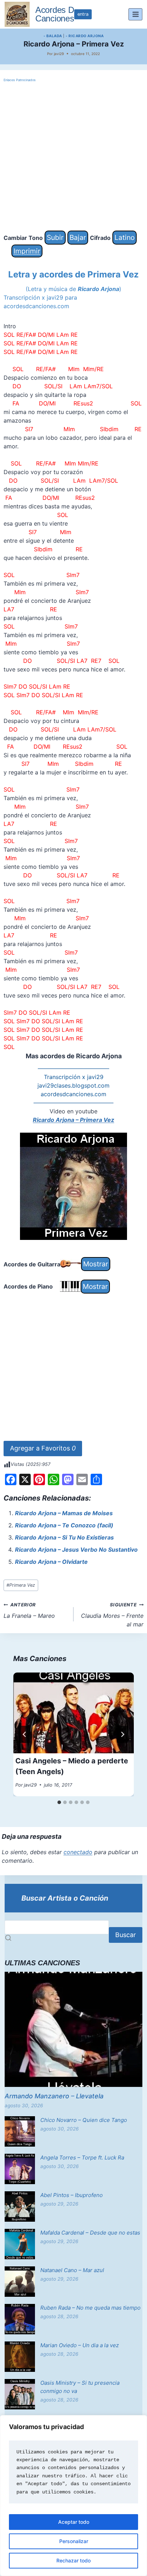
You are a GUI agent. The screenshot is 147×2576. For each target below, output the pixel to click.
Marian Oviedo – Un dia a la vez (80, 2345)
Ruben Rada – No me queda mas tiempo (90, 2308)
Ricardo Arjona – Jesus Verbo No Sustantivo (76, 1550)
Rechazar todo (73, 2560)
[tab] (59, 1802)
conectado (78, 1852)
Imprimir (27, 251)
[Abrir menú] (135, 14)
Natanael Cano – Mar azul (72, 2270)
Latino (125, 237)
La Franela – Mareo (29, 1611)
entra (83, 14)
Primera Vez (21, 1585)
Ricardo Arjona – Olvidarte (51, 1562)
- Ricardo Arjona (85, 36)
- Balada (53, 36)
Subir (55, 237)
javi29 (59, 54)
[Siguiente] (122, 1734)
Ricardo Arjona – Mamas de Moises (64, 1513)
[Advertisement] (73, 157)
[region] (73, 2496)
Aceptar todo (74, 2522)
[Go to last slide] (25, 1734)
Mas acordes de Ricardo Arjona (74, 1056)
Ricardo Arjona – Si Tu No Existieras (64, 1537)
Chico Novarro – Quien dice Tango (84, 2120)
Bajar (78, 237)
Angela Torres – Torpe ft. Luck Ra (82, 2158)
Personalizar (74, 2541)
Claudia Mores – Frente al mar (112, 1615)
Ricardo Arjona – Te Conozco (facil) (64, 1525)
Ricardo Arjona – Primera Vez (73, 1120)
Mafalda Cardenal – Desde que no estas (90, 2233)
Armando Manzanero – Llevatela (54, 2096)
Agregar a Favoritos (43, 1448)
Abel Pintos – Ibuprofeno (72, 2195)
